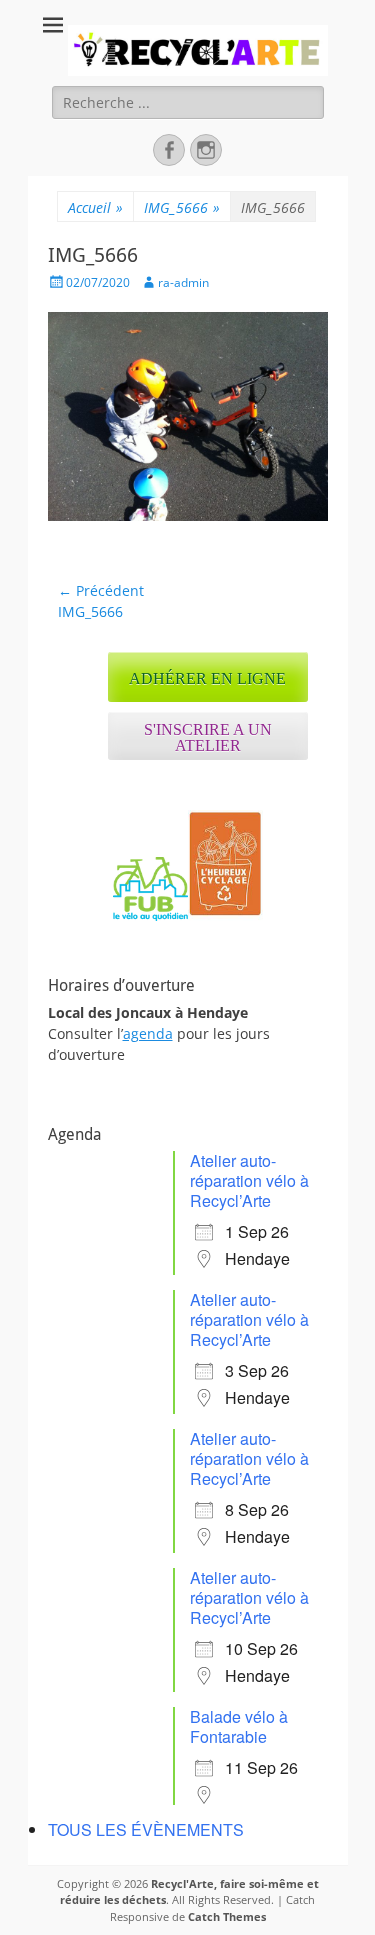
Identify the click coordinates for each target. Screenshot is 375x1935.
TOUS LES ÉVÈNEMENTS (146, 1829)
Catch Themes (227, 1916)
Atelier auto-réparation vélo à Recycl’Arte (249, 1180)
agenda (148, 1033)
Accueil (95, 207)
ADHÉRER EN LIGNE (207, 678)
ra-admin (183, 282)
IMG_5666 (182, 207)
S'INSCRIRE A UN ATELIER (208, 737)
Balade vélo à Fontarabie (239, 1726)
